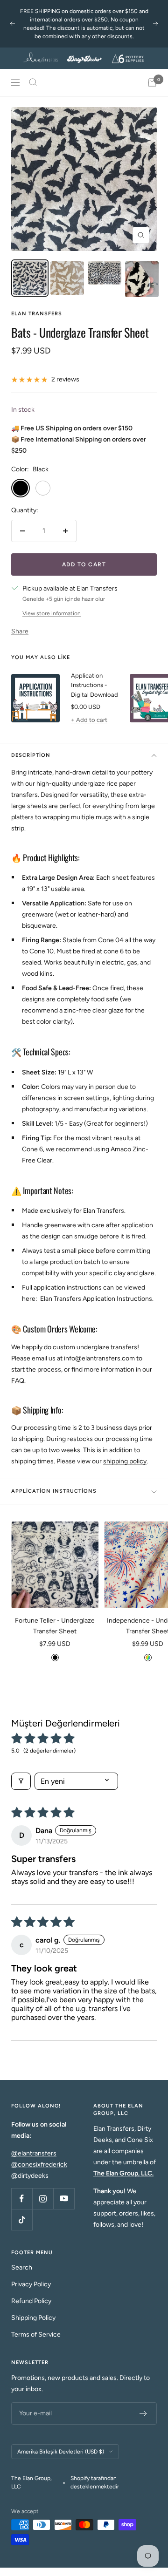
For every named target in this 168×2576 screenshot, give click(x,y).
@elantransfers (34, 2153)
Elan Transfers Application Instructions (96, 1299)
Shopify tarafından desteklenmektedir (95, 2482)
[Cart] (152, 82)
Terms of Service (36, 2335)
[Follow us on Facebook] (22, 2199)
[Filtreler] (21, 1781)
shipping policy (125, 1461)
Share (20, 631)
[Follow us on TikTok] (22, 2219)
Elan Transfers (37, 314)
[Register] (143, 2413)
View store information (52, 613)
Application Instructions (54, 1491)
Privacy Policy (31, 2284)
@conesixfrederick (39, 2165)
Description (31, 755)
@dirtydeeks (30, 2176)
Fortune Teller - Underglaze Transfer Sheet (55, 1626)
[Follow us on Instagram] (43, 2199)
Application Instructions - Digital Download (94, 685)
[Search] (33, 82)
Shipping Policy (33, 2318)
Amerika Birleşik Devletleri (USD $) (61, 2452)
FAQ (18, 1381)
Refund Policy (31, 2301)
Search (22, 2267)
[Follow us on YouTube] (64, 2199)
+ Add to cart (89, 720)
